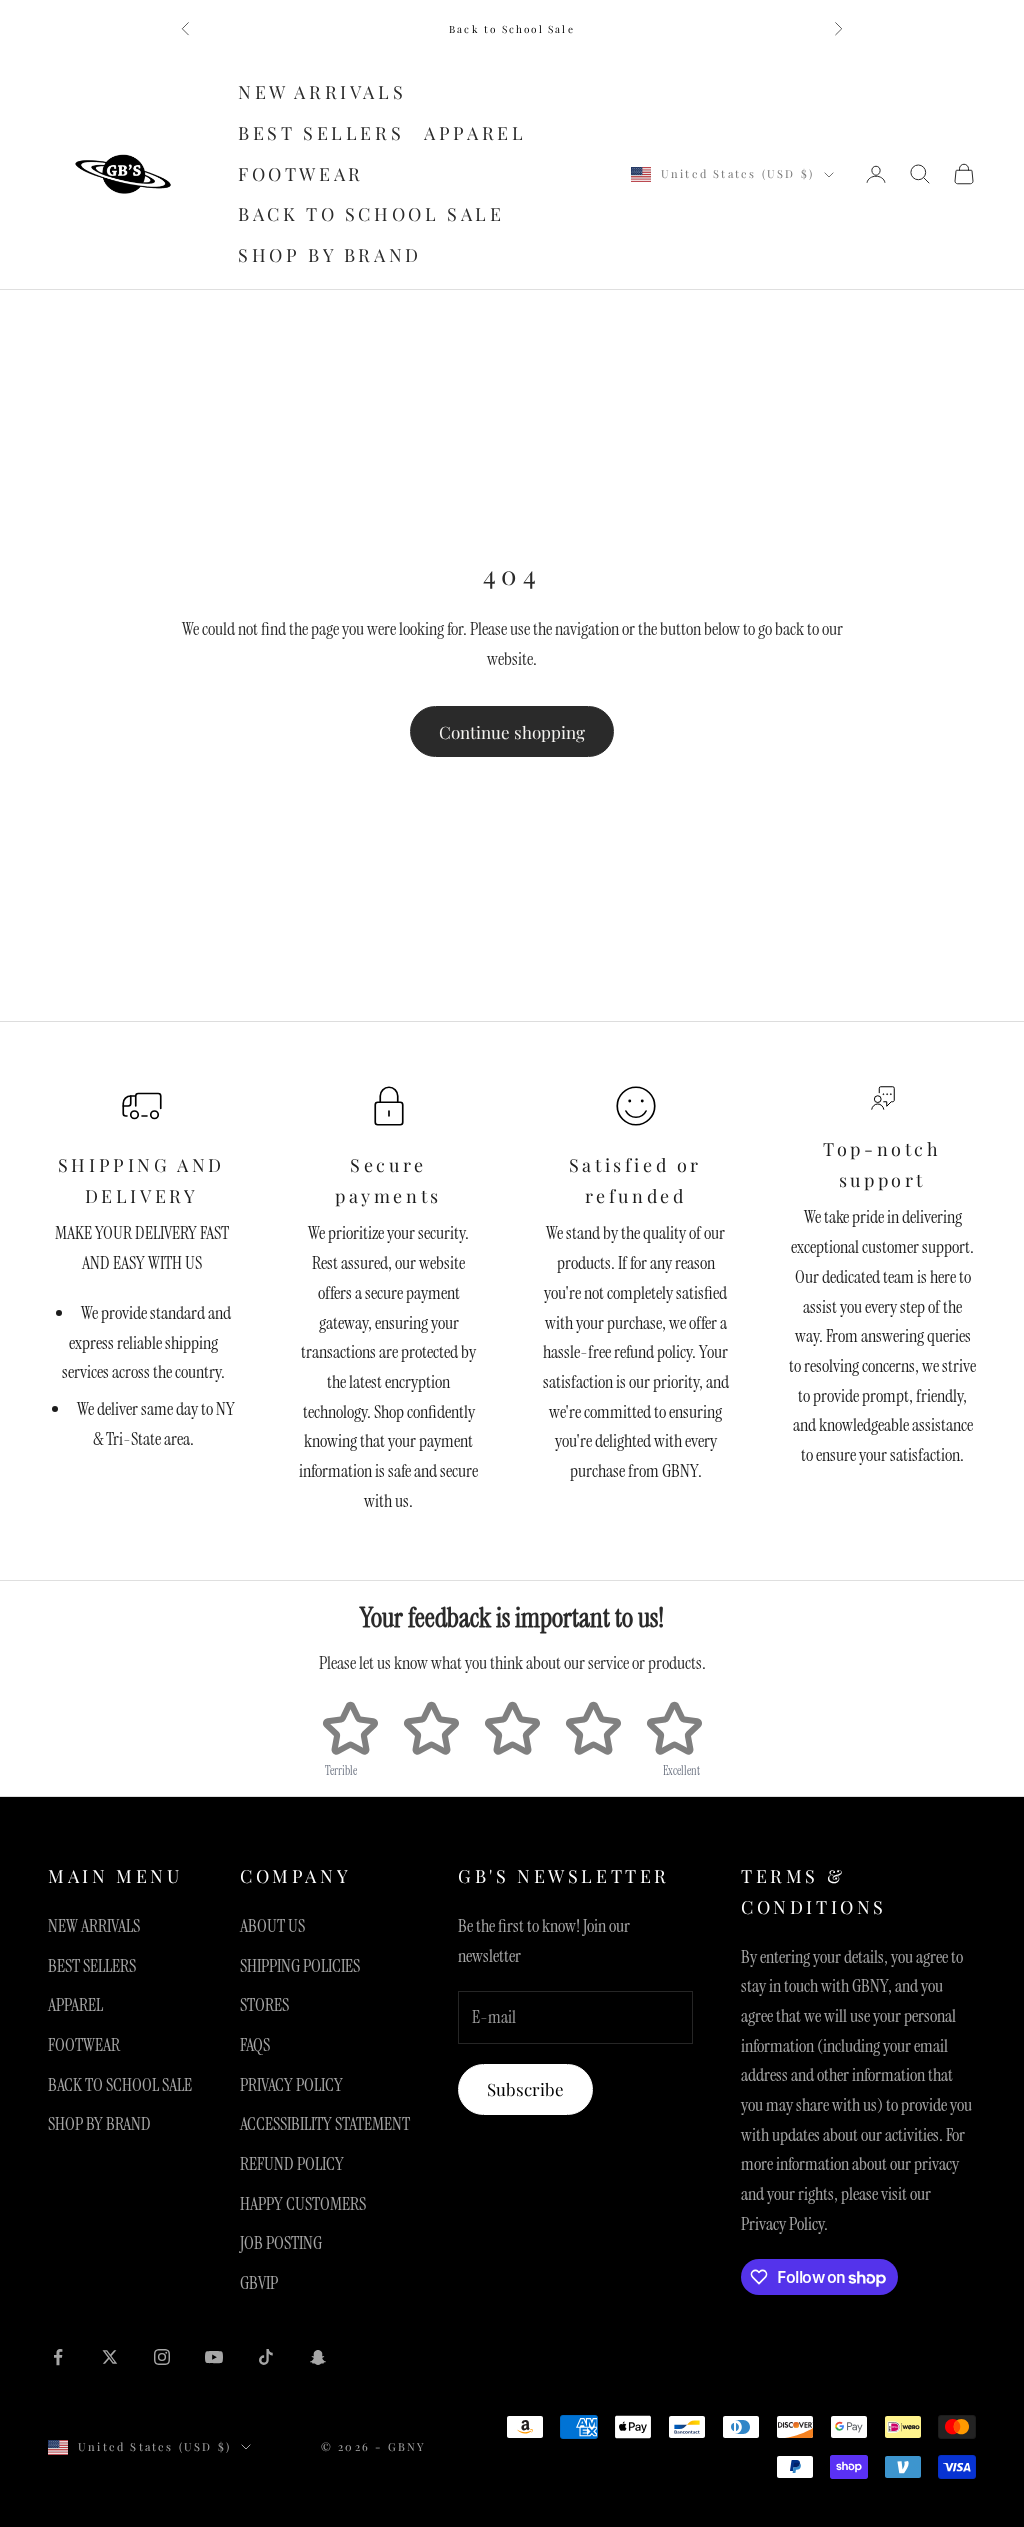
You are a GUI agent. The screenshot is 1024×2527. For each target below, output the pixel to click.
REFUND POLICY (292, 2164)
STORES (264, 2005)
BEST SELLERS (321, 133)
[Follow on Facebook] (58, 2357)
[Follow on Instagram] (162, 2357)
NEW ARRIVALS (322, 92)
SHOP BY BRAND (330, 255)
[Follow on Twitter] (110, 2357)
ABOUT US (272, 1926)
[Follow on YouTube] (214, 2357)
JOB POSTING (281, 2243)
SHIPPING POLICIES (300, 1966)
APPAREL (475, 133)
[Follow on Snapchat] (318, 2357)
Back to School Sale (512, 29)
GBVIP (259, 2283)
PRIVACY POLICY (291, 2085)
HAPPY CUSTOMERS (303, 2204)
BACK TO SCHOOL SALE (371, 214)
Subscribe (525, 2089)
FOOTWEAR (301, 174)
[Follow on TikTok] (266, 2357)
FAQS (255, 2045)
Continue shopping (512, 732)
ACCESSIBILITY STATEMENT (325, 2124)
